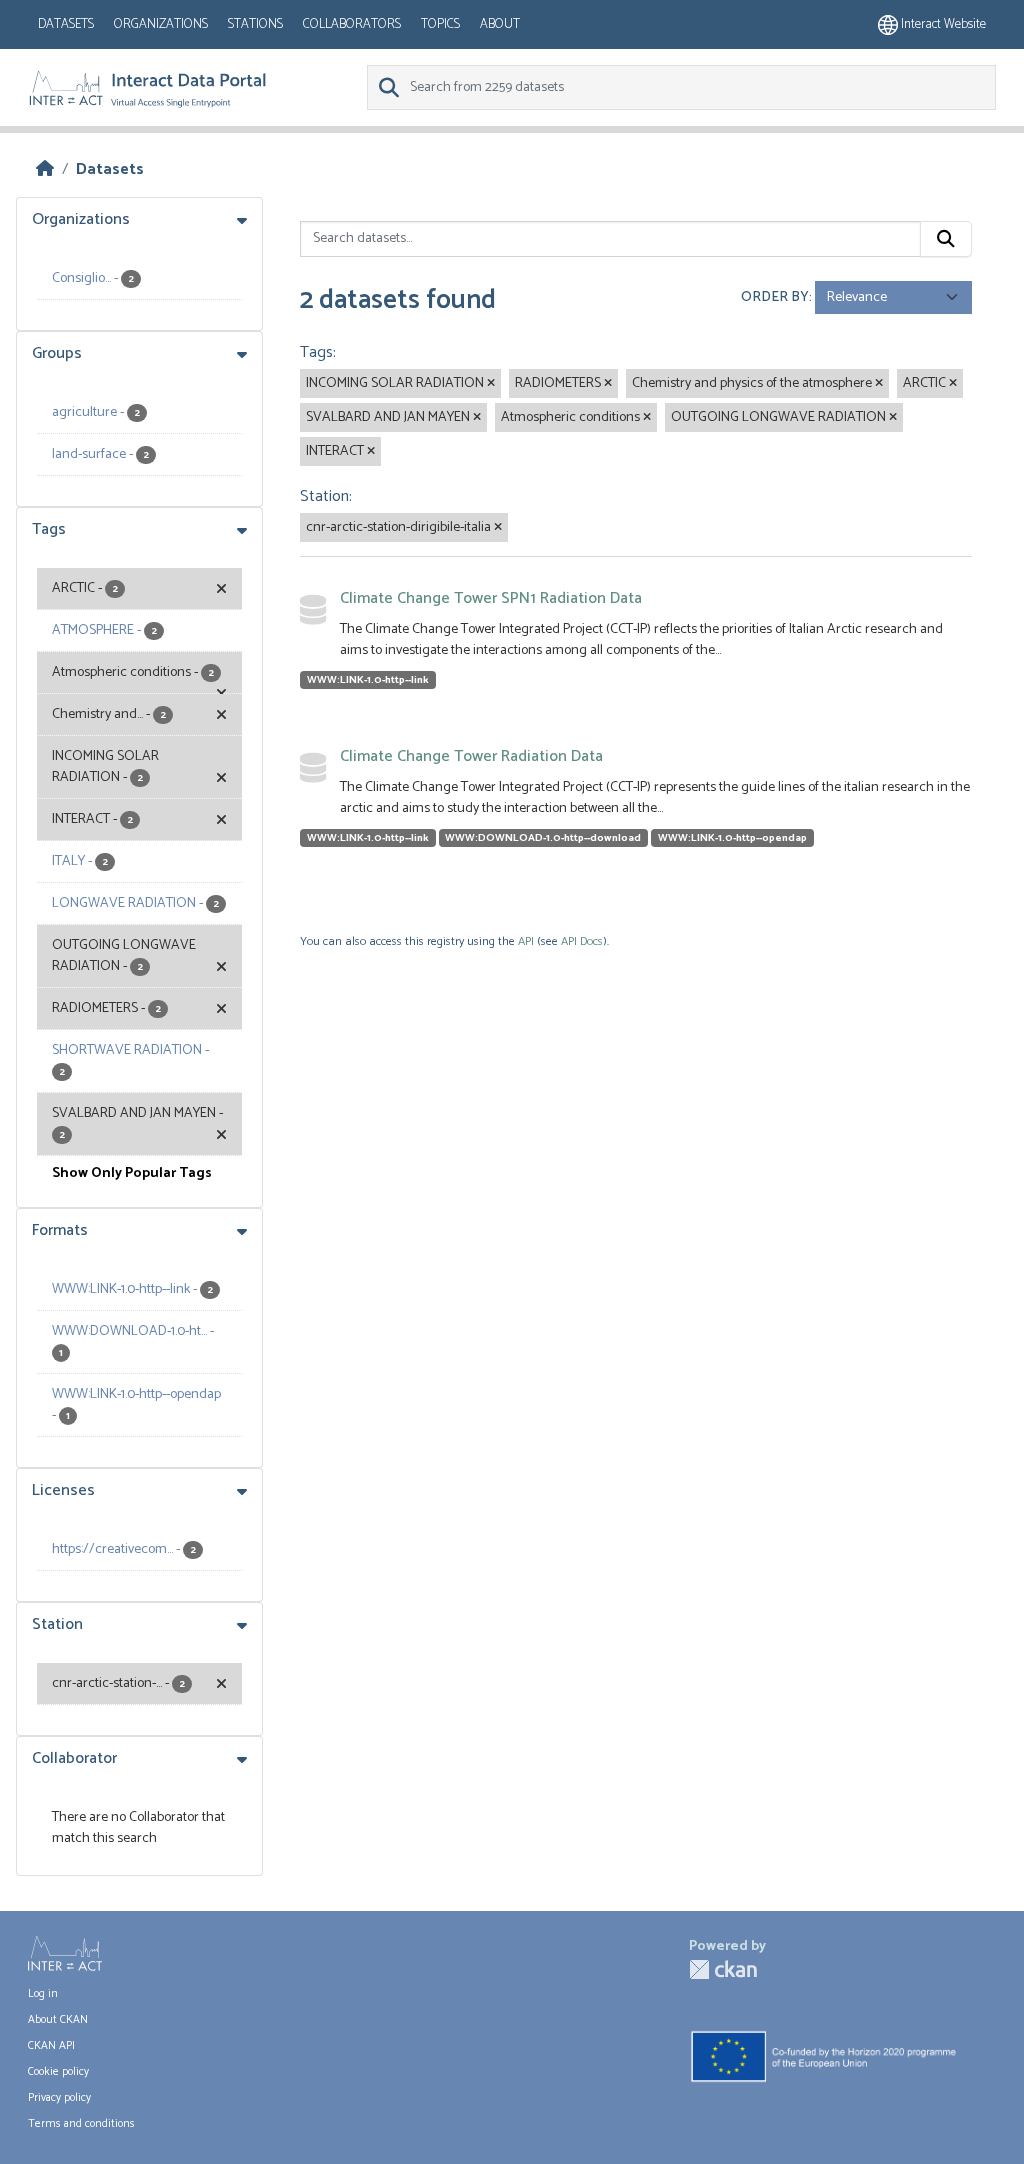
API (526, 941)
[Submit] (946, 239)
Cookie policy (58, 2072)
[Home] (45, 169)
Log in (43, 1994)
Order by (775, 297)
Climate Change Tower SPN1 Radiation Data (491, 598)
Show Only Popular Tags (132, 1173)
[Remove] (491, 384)
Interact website (942, 24)
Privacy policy (59, 2098)
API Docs (582, 941)
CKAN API (51, 2046)
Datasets (66, 24)
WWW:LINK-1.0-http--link (368, 680)
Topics (440, 24)
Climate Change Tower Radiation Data (471, 756)
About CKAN (58, 2020)
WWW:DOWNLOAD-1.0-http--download (543, 838)
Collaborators (352, 24)
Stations (255, 24)
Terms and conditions (81, 2124)
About (500, 24)
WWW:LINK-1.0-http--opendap (732, 838)
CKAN (723, 1969)
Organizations (161, 24)
